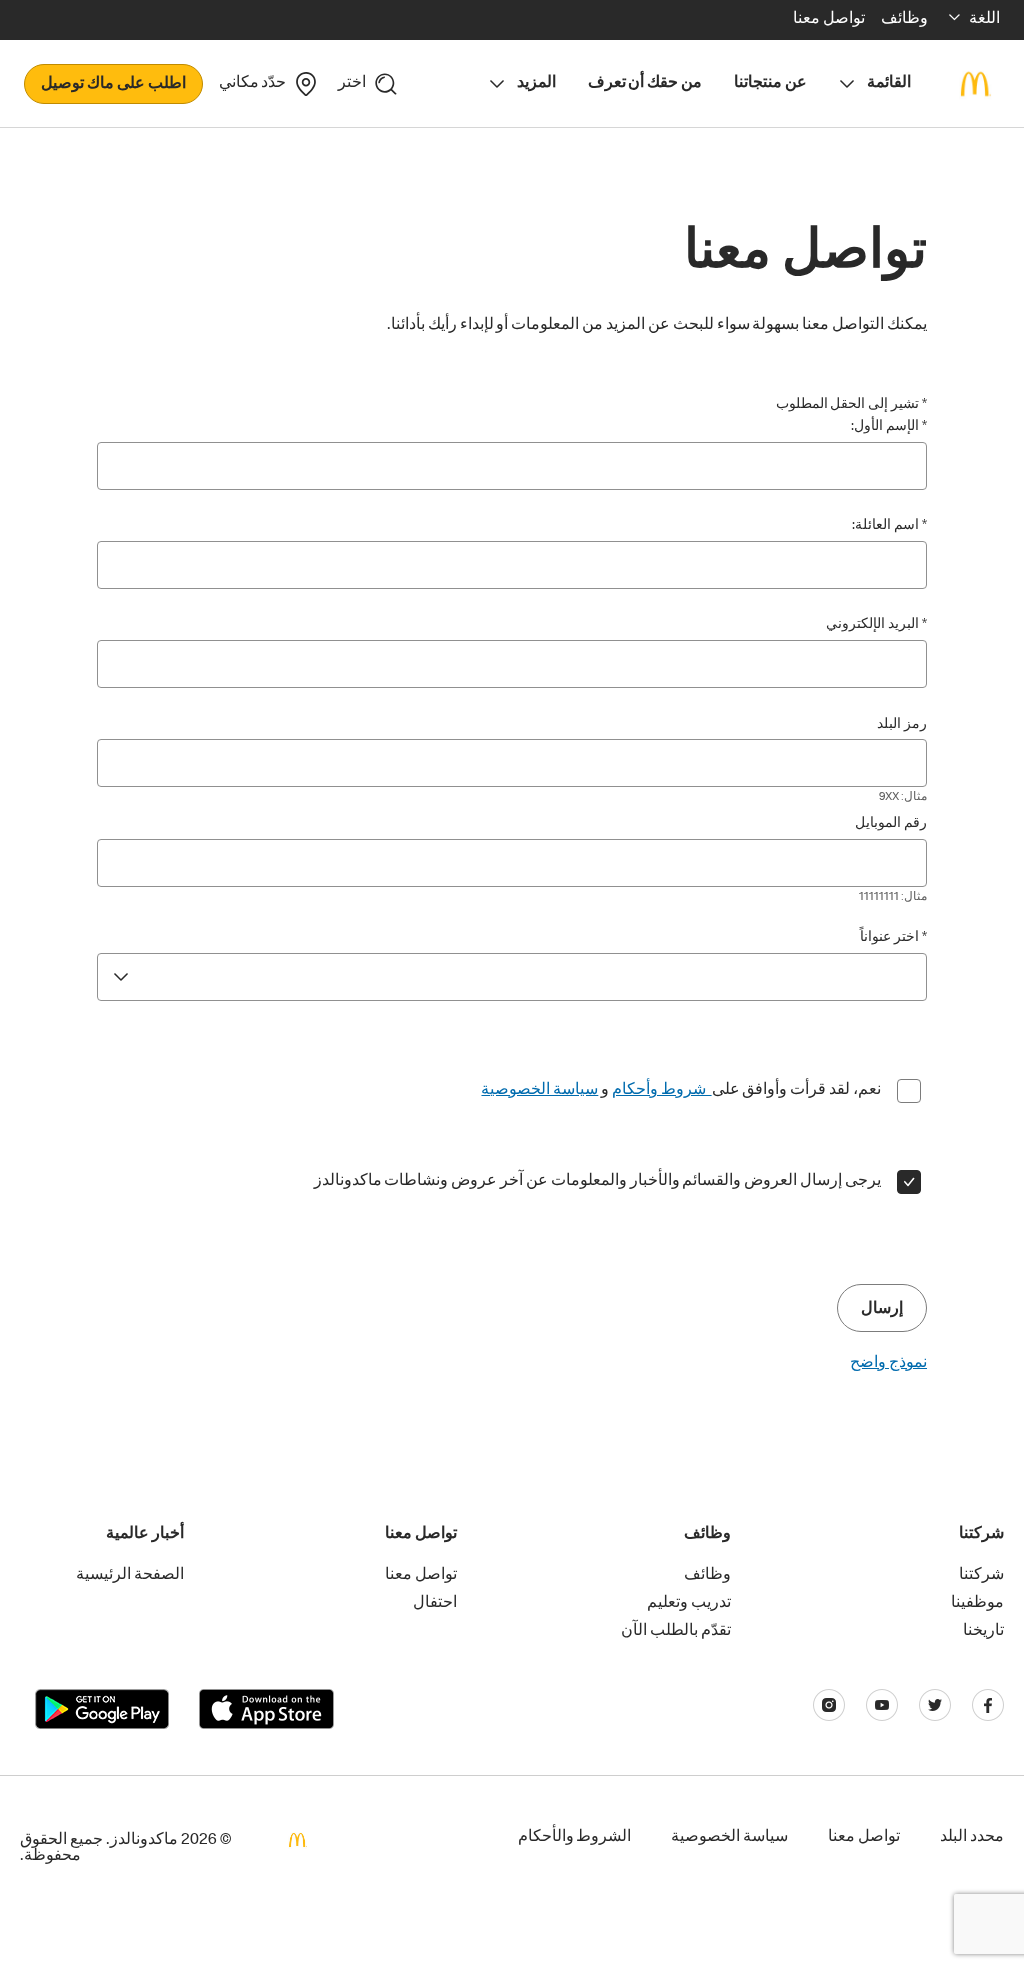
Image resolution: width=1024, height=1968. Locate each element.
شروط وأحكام (662, 1091)
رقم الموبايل (891, 824)
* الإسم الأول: (889, 427)
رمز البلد (902, 725)
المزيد (536, 84)
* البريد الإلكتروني (876, 625)
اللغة (984, 20)
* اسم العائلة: (889, 526)
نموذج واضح (888, 1364)
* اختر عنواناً (893, 938)
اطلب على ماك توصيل (113, 85)
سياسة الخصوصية (539, 1091)
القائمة (889, 84)
